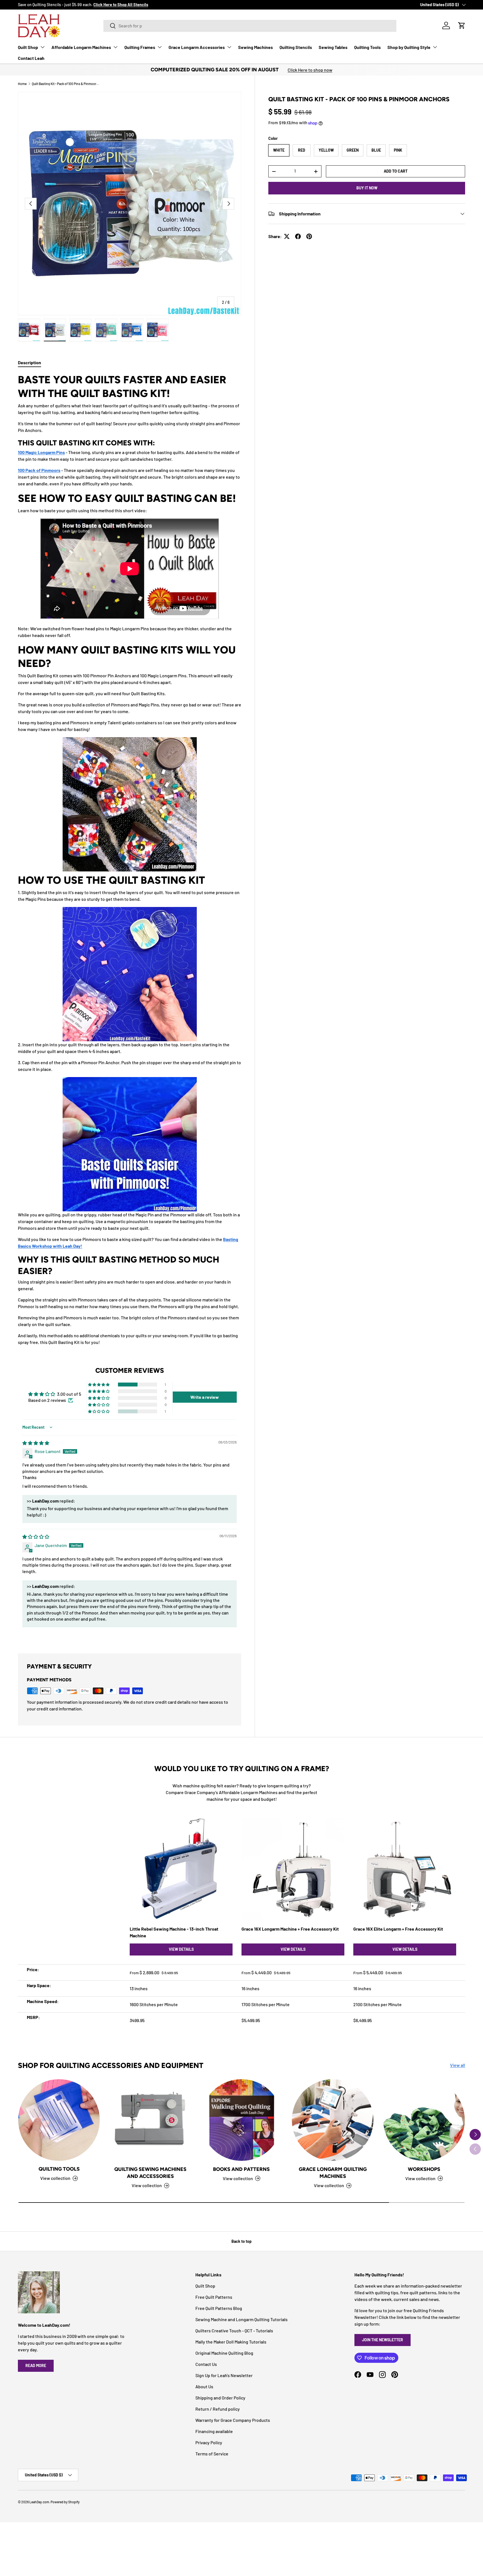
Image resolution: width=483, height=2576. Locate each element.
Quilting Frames (140, 47)
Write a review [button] (205, 1397)
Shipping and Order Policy (220, 2398)
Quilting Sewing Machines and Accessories (150, 2173)
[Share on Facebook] (298, 236)
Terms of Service (212, 2454)
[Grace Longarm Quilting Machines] (333, 2120)
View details (181, 1949)
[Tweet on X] (287, 236)
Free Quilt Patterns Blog (219, 2308)
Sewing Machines (255, 47)
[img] (36, 1443)
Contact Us (206, 2364)
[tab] (29, 362)
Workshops (424, 2169)
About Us (204, 2386)
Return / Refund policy (218, 2409)
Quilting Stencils (296, 47)
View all (458, 2065)
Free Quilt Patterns (214, 2297)
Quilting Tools (367, 47)
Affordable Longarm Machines (81, 47)
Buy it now (367, 188)
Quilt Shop (28, 47)
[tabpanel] (130, 859)
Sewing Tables (333, 47)
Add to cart (396, 171)
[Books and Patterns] (241, 2120)
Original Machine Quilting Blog (224, 2353)
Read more (36, 2365)
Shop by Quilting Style (409, 47)
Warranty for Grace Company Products (233, 2420)
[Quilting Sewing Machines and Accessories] (150, 2120)
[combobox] (250, 26)
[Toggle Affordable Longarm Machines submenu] (115, 47)
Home (22, 84)
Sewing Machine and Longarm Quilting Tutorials (241, 2319)
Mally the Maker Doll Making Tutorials (231, 2342)
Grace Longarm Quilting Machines (333, 2173)
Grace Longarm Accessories (197, 47)
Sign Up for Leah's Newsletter (224, 2375)
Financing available (214, 2431)
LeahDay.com (39, 2502)
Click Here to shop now (310, 70)
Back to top (241, 2241)
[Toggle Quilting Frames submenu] (160, 47)
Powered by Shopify (65, 2502)
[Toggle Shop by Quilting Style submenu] (435, 47)
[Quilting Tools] (59, 2120)
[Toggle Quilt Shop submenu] (42, 47)
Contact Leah (31, 58)
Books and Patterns (241, 2169)
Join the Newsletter (383, 2340)
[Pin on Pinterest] (309, 236)
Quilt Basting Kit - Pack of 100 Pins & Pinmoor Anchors (65, 84)
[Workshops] (424, 2120)
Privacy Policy (209, 2442)
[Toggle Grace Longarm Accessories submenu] (229, 47)
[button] (462, 25)
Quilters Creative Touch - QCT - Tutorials (234, 2331)
